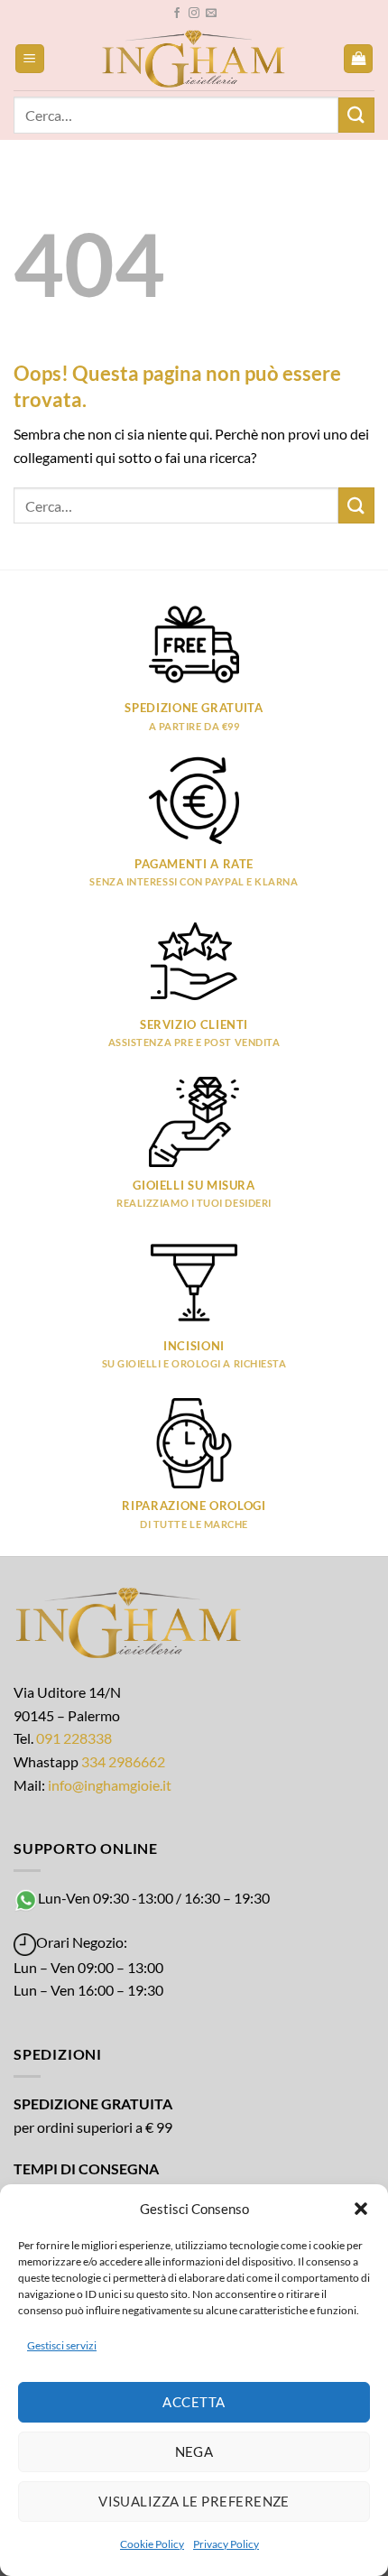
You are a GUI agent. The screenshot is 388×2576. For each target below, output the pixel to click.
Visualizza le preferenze (194, 2501)
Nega (194, 2451)
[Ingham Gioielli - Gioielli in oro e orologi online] (194, 59)
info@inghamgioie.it (110, 1785)
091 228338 (74, 1738)
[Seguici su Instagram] (194, 14)
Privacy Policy (226, 2544)
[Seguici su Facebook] (177, 14)
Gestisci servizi (62, 2345)
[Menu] (30, 59)
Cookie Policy (152, 2544)
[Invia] (356, 115)
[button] (361, 2209)
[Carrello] (358, 59)
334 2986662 (123, 1761)
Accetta (194, 2402)
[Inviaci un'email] (211, 14)
